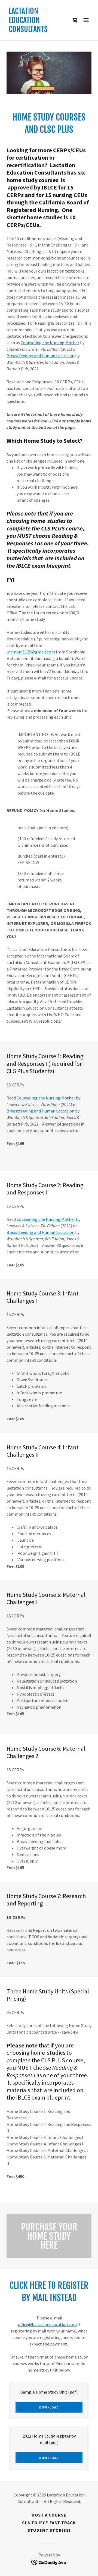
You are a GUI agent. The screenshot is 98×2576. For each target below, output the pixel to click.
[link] (36, 30)
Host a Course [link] (49, 2515)
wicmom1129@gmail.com (31, 652)
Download (49, 2407)
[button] (75, 20)
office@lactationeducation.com (47, 2324)
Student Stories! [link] (49, 2530)
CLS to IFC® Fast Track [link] (49, 2523)
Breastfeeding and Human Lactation (40, 356)
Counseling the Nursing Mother (50, 343)
